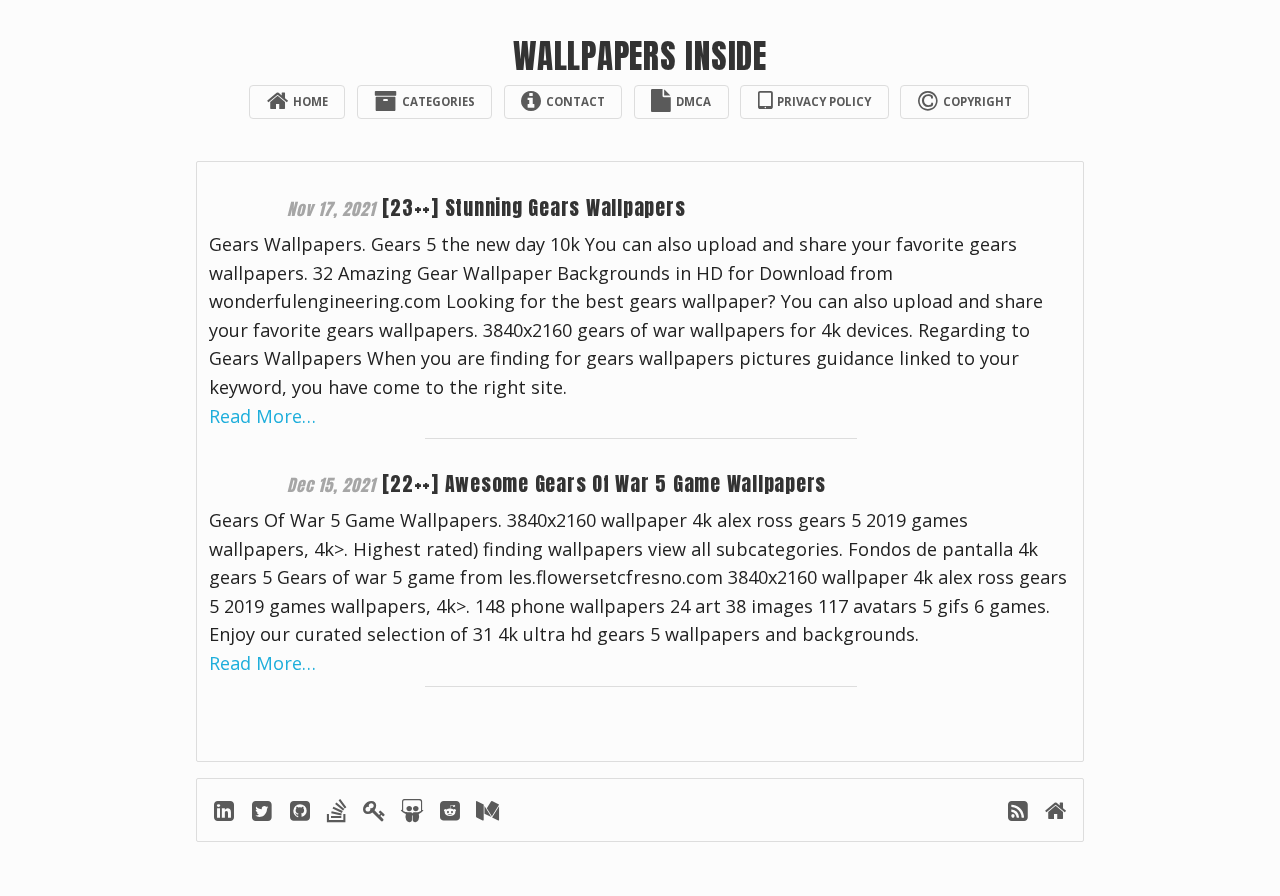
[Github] (301, 814)
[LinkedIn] (225, 814)
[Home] (1056, 814)
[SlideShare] (414, 814)
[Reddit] (451, 814)
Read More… (262, 416)
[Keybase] (376, 814)
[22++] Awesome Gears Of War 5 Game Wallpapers (604, 484)
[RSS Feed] (1019, 814)
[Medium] (488, 814)
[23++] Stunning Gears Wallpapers (533, 208)
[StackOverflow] (338, 814)
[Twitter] (263, 814)
